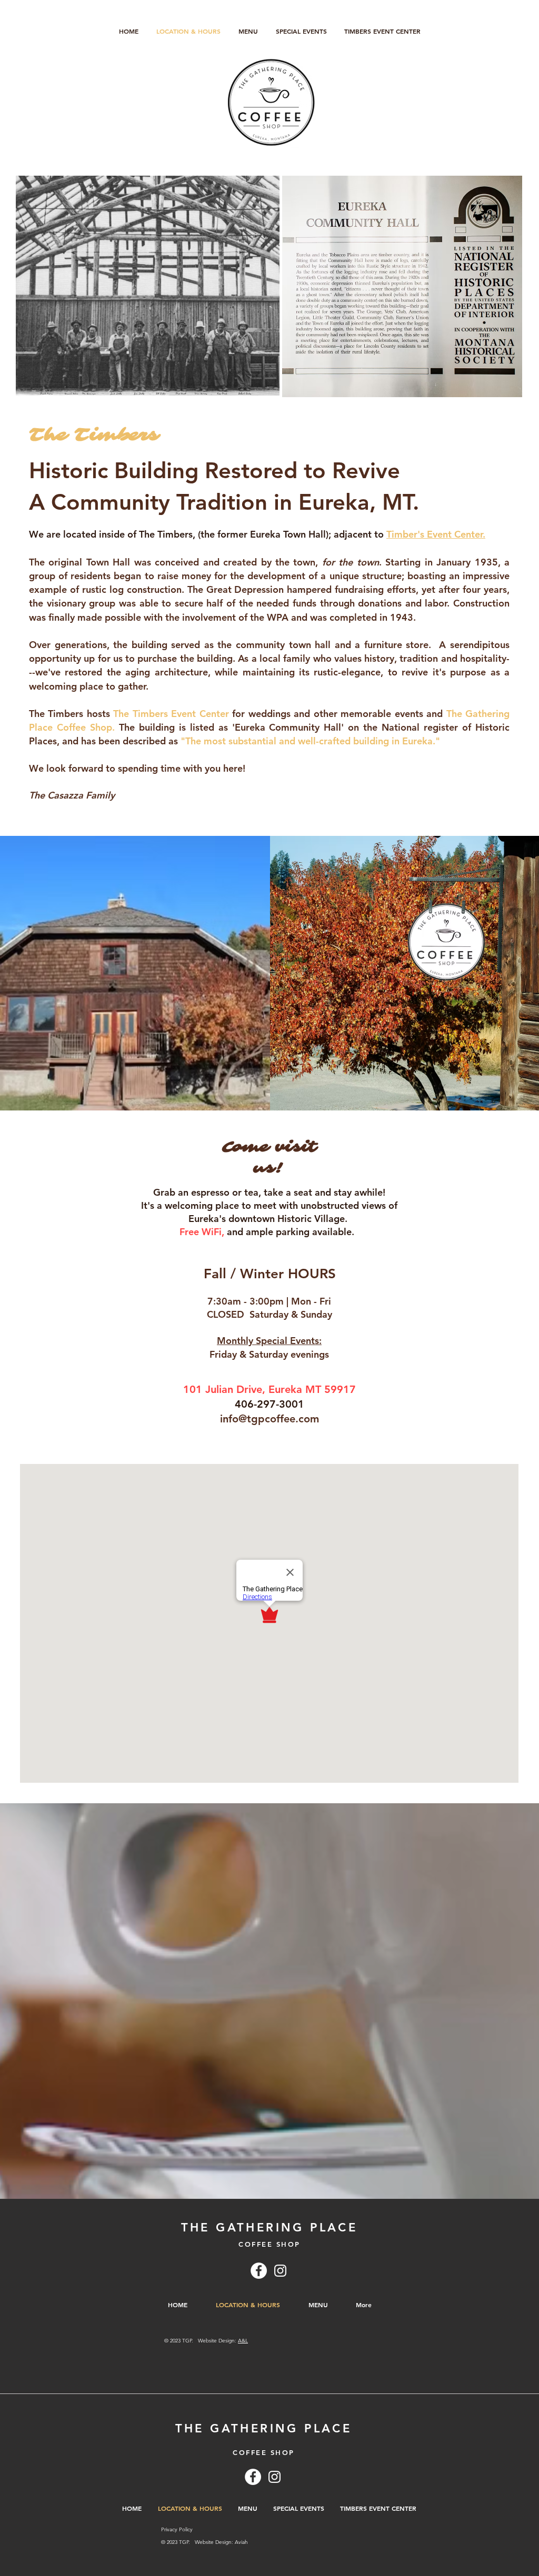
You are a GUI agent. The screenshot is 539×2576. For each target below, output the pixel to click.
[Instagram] (280, 2271)
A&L (243, 2341)
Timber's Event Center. (436, 534)
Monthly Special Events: (269, 1341)
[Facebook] (259, 2271)
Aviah (241, 2542)
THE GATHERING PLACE (269, 2228)
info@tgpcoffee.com (269, 1419)
